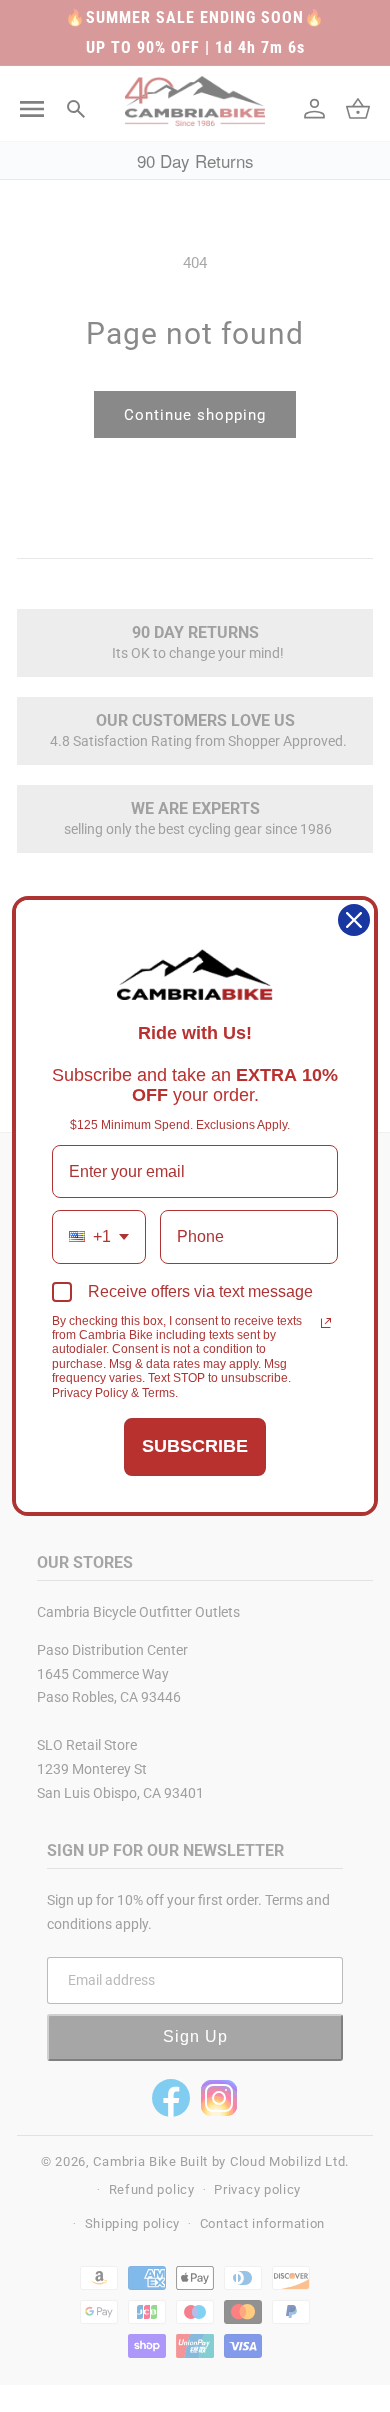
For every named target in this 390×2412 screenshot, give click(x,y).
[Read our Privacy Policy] (326, 1323)
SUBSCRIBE (195, 1446)
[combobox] (99, 1236)
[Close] (354, 920)
